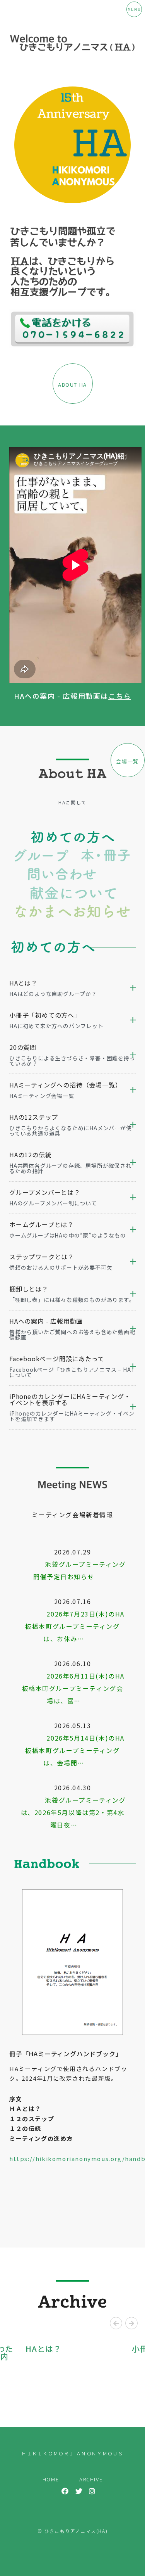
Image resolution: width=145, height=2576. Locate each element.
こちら (120, 696)
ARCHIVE (91, 2479)
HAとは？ (43, 2349)
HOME (51, 2479)
